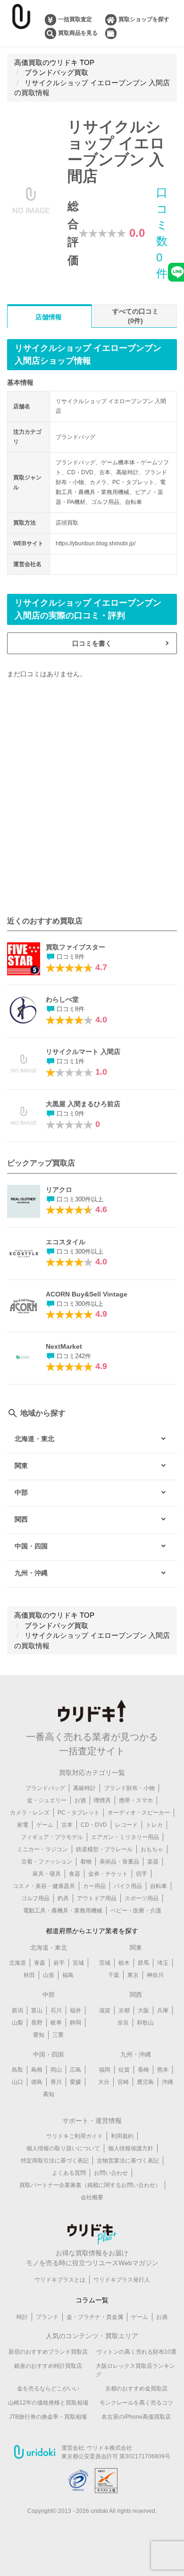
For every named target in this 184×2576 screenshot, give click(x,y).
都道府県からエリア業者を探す (92, 1931)
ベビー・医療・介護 (136, 1911)
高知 (49, 2094)
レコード (126, 1825)
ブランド (47, 2317)
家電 (23, 1825)
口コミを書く (92, 643)
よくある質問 (69, 2173)
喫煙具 (102, 1800)
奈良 (123, 2023)
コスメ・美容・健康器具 (44, 1886)
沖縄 (167, 2082)
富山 (37, 2010)
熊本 (163, 2070)
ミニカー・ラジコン (42, 1849)
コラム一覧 (92, 2300)
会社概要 (92, 2197)
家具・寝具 (47, 1874)
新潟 (17, 2010)
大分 (104, 2082)
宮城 (78, 1963)
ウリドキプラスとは (60, 2280)
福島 (68, 1975)
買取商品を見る (78, 33)
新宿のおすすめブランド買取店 (48, 2352)
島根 (37, 2070)
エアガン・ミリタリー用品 (125, 1837)
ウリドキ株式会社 (109, 2448)
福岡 (105, 2070)
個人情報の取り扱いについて (63, 2148)
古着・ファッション (47, 1862)
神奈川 (155, 1975)
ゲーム (45, 1825)
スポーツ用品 (142, 1898)
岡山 (56, 2070)
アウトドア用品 (97, 1898)
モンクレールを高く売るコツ (136, 2403)
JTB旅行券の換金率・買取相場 (48, 2417)
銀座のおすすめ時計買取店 (48, 2366)
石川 (56, 2010)
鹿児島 (145, 2082)
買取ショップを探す (144, 19)
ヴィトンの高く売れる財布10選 (136, 2352)
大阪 (143, 2010)
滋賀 (105, 2010)
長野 (37, 2023)
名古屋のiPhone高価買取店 (136, 2417)
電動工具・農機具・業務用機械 (63, 1911)
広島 (75, 2070)
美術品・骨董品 (119, 1862)
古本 (67, 1825)
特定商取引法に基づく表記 (55, 2161)
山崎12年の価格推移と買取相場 (48, 2403)
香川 (56, 2082)
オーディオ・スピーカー (139, 1813)
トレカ (154, 1825)
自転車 (159, 1886)
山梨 (17, 2023)
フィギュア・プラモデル (52, 1837)
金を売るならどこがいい (48, 2389)
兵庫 (163, 2010)
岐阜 (56, 2023)
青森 (40, 1963)
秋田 (29, 1975)
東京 (133, 1975)
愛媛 (75, 2082)
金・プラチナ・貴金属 (95, 2317)
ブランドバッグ (45, 1788)
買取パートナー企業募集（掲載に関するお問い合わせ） (90, 2185)
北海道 (17, 1963)
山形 (49, 1975)
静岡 (75, 2023)
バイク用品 (128, 1886)
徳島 (37, 2082)
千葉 (114, 1975)
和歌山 (145, 2023)
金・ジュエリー (47, 1800)
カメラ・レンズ (30, 1813)
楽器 (153, 1862)
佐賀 (124, 2070)
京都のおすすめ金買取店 (136, 2389)
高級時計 (84, 1788)
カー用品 (94, 1886)
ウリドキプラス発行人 (122, 2280)
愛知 (39, 2035)
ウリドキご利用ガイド (75, 2136)
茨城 (105, 1963)
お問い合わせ (111, 2173)
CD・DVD (94, 1825)
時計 (22, 2317)
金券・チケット (108, 1874)
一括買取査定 (75, 19)
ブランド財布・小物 (129, 1788)
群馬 (143, 1963)
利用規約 (122, 2136)
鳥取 (17, 2070)
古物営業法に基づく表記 (128, 2161)
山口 (17, 2082)
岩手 (59, 1963)
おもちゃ (152, 1849)
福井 (75, 2010)
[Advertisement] (92, 797)
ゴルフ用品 (35, 1898)
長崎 (143, 2070)
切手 (142, 1874)
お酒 (80, 1800)
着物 (86, 1862)
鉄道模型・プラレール (104, 1849)
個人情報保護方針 (131, 2148)
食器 (75, 1874)
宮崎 (123, 2082)
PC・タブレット (79, 1813)
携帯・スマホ (136, 1800)
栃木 (124, 1963)
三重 (58, 2035)
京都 (124, 2010)
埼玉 (163, 1963)
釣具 (63, 1898)
